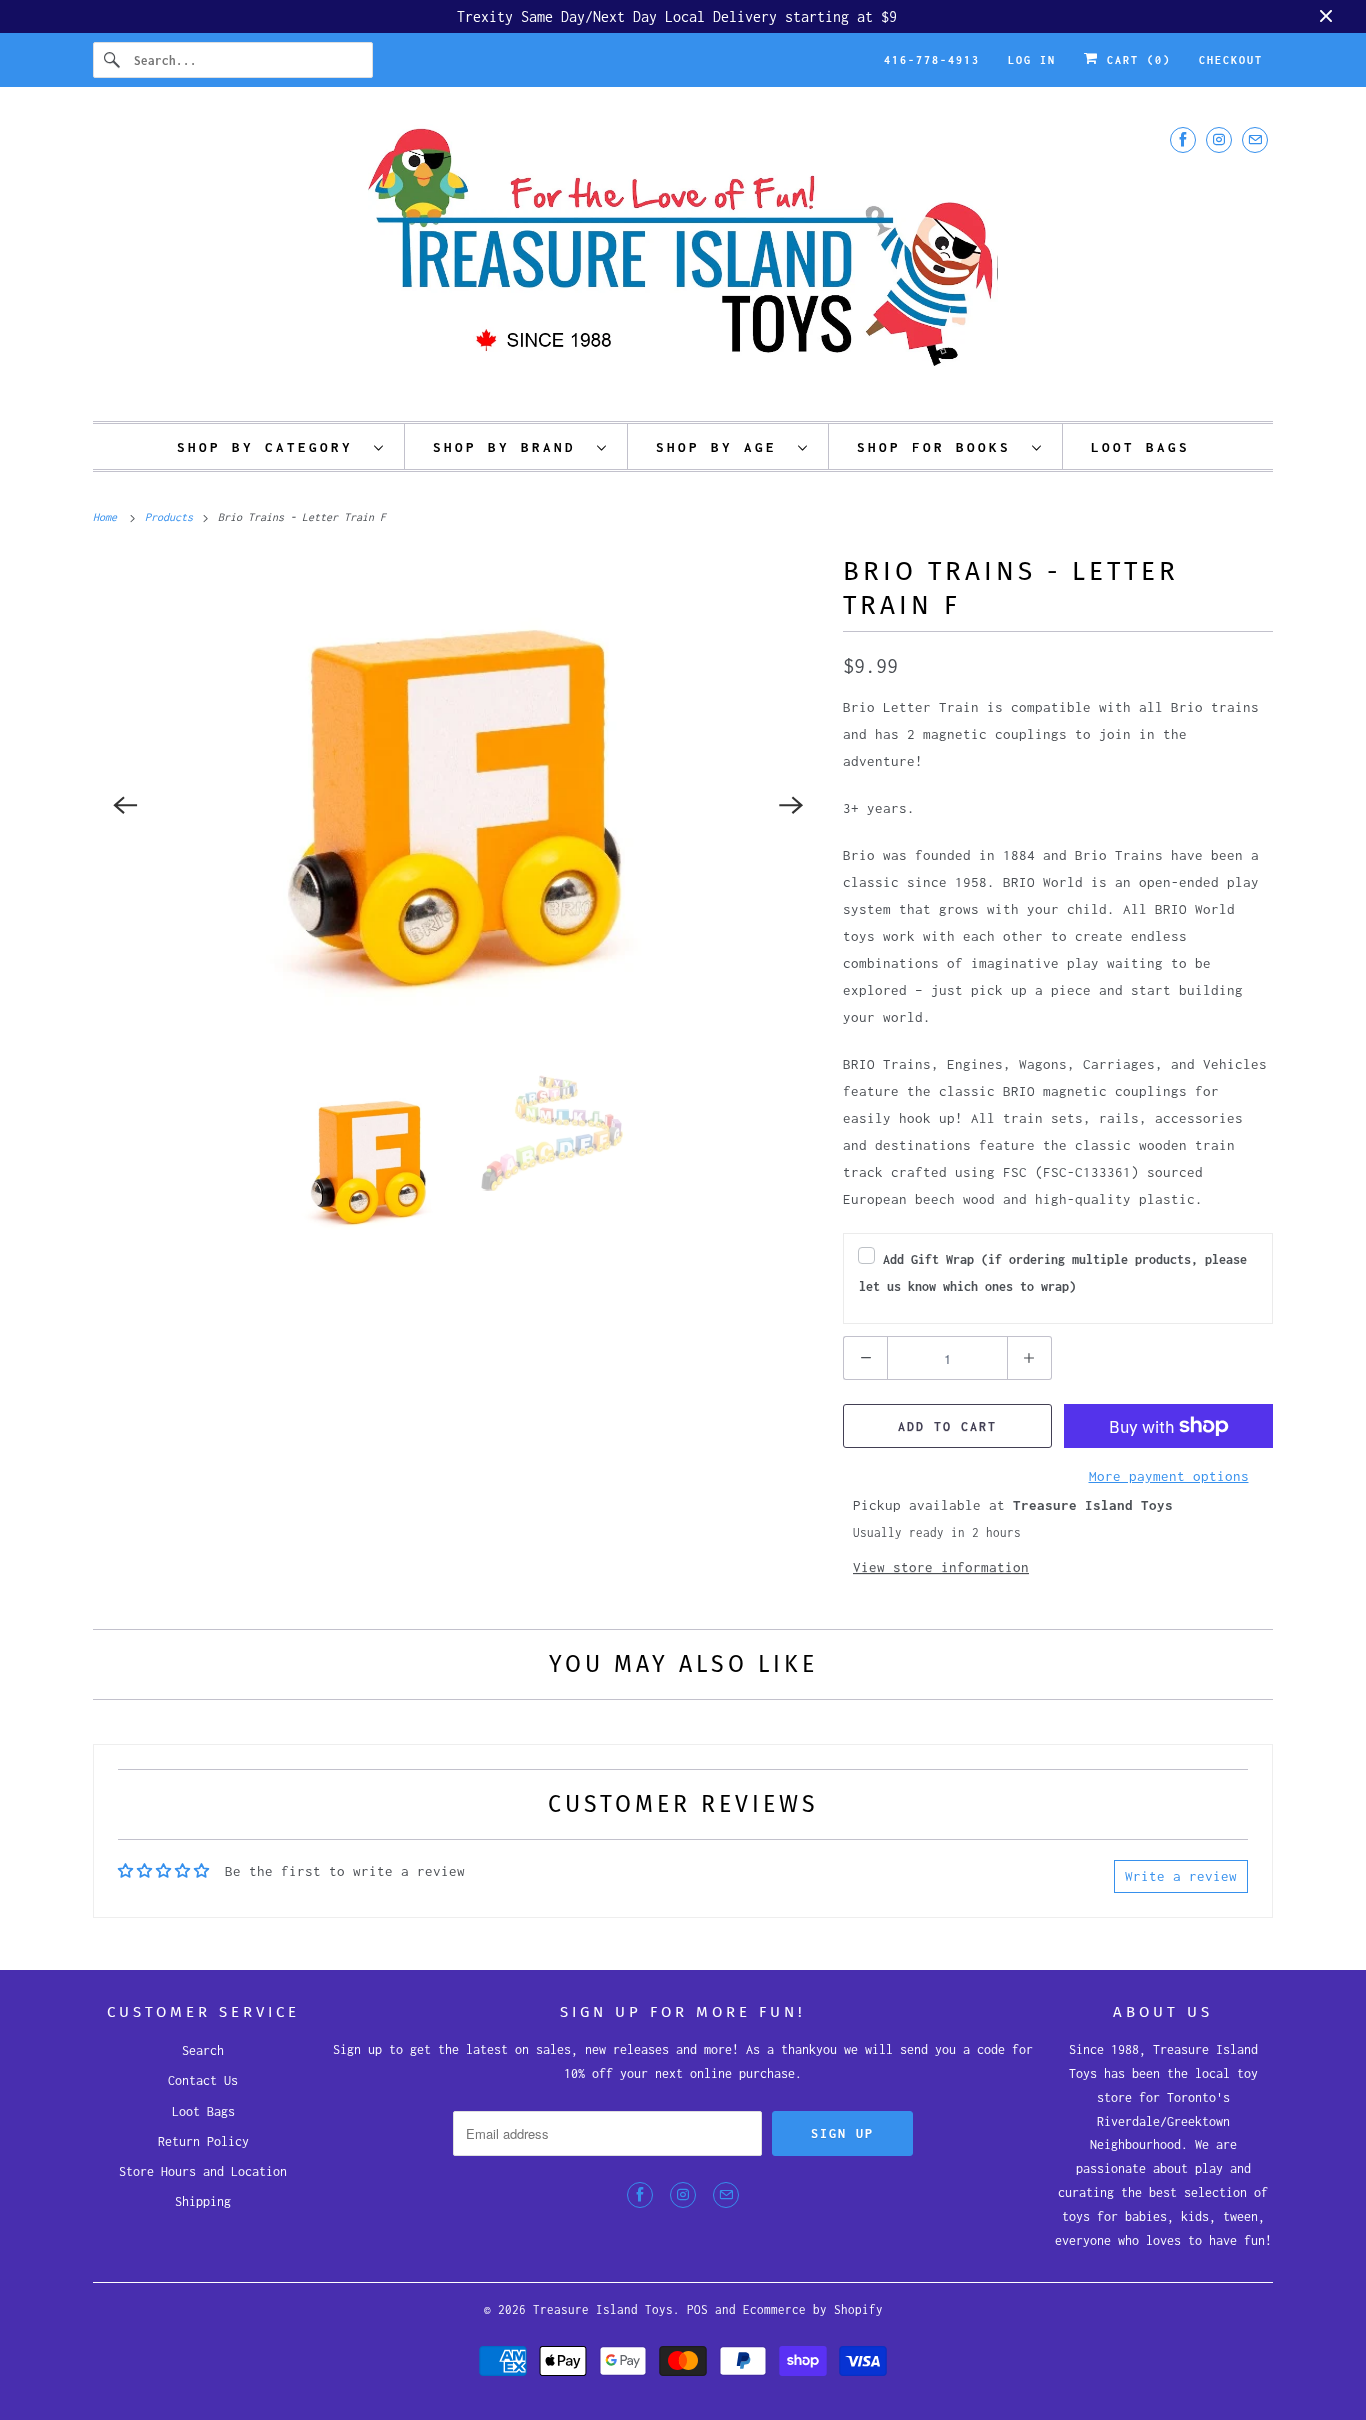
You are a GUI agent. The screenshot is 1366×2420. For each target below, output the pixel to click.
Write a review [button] (1181, 1876)
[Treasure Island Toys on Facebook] (1183, 139)
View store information (941, 1567)
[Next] (791, 805)
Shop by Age (722, 447)
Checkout (1231, 60)
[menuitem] (281, 446)
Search (203, 2050)
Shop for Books (939, 447)
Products (172, 517)
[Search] (113, 60)
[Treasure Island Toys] (683, 259)
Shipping (203, 2201)
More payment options (1169, 1476)
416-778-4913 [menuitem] (932, 60)
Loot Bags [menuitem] (1140, 447)
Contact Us (203, 2080)
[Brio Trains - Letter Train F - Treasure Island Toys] (458, 805)
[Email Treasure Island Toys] (1255, 139)
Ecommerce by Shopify (813, 2309)
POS (697, 2309)
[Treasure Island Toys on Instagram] (1219, 139)
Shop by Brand (510, 447)
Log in (1032, 60)
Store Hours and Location (203, 2171)
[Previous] (125, 805)
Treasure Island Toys (603, 2309)
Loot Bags (203, 2111)
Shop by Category (270, 447)
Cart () (1135, 60)
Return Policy (203, 2141)
